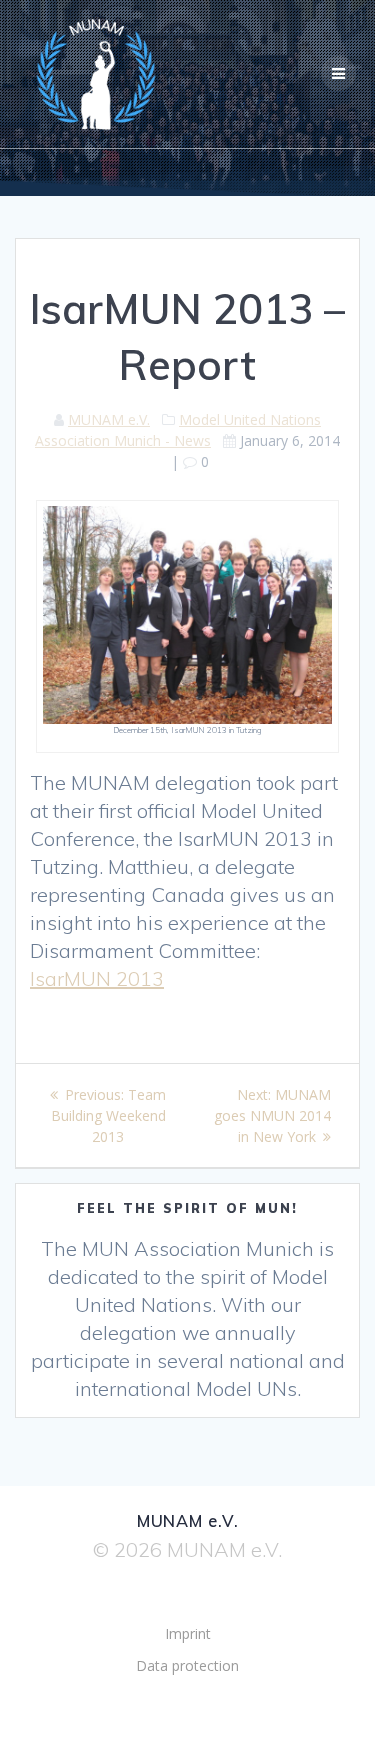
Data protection (187, 1665)
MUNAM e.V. (109, 419)
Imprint (188, 1633)
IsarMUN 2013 (97, 978)
